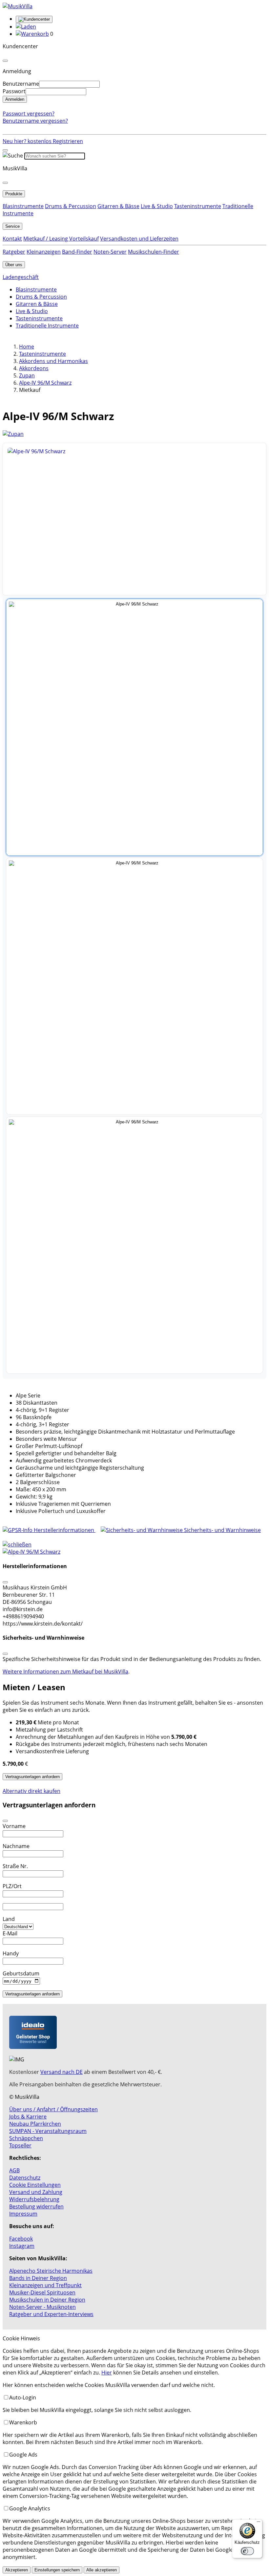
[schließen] (17, 1544)
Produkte (14, 194)
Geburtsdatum (21, 1973)
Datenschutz (25, 2178)
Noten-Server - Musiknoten (42, 2307)
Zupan (27, 375)
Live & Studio (157, 206)
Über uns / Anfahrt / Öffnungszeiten (53, 2109)
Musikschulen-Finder (154, 252)
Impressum (23, 2214)
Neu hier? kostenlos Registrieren (43, 141)
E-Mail (10, 1933)
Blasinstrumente (23, 206)
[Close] (5, 61)
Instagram (22, 2246)
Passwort (14, 91)
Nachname (16, 1846)
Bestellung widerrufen (36, 2206)
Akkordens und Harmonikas (53, 361)
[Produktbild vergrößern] (134, 519)
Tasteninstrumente (198, 206)
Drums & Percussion (71, 206)
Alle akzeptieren (102, 2570)
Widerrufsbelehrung (34, 2199)
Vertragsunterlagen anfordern (32, 1777)
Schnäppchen (26, 2138)
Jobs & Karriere (28, 2117)
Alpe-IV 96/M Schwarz (45, 383)
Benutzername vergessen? (35, 121)
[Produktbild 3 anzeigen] (134, 1245)
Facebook (21, 2239)
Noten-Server (110, 252)
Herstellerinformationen (64, 1530)
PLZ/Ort (12, 1886)
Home (27, 347)
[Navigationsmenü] (5, 150)
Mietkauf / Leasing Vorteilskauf (61, 239)
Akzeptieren (17, 2570)
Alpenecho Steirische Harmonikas (51, 2271)
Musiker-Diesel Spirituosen (42, 2292)
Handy (11, 1953)
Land (9, 1919)
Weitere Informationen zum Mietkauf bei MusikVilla (65, 1671)
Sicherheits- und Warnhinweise (222, 1530)
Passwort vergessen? (29, 114)
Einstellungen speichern (57, 2570)
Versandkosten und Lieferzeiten (139, 239)
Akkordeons (34, 368)
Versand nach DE (62, 2072)
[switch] (247, 2551)
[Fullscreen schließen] (134, 1552)
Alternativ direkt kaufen (31, 1791)
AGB (14, 2170)
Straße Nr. (15, 1866)
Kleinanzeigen (44, 252)
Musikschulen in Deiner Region (47, 2300)
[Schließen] (5, 1582)
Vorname (14, 1826)
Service (12, 226)
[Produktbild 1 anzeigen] (134, 727)
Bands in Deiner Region (38, 2278)
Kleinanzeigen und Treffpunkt (45, 2285)
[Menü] (259, 2523)
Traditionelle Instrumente (47, 326)
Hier (107, 2373)
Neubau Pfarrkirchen (35, 2124)
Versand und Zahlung (36, 2192)
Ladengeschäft (21, 277)
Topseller (20, 2145)
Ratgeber (14, 252)
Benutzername (21, 84)
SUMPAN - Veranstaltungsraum (48, 2131)
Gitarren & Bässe (118, 206)
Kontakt (12, 239)
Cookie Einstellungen (35, 2185)
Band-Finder (77, 252)
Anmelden (15, 99)
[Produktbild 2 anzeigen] (134, 986)
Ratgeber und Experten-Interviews (51, 2314)
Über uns (14, 265)
